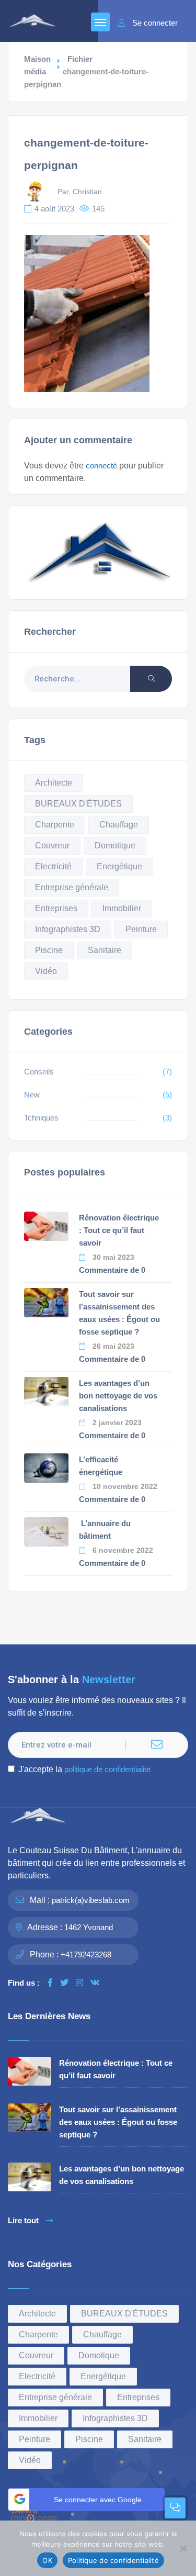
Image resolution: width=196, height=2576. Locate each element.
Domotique (115, 845)
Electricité (53, 866)
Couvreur (52, 845)
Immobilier (122, 908)
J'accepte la (84, 1769)
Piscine (49, 950)
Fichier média (58, 65)
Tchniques (41, 1118)
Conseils (39, 1072)
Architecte (54, 783)
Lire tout (23, 2221)
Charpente (55, 825)
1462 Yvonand (89, 1927)
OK (47, 2560)
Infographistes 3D (68, 929)
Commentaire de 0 (112, 1270)
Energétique (119, 866)
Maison (37, 59)
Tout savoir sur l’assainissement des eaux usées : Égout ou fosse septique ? (118, 2122)
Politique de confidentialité (113, 2560)
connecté (101, 466)
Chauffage (119, 825)
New (32, 1095)
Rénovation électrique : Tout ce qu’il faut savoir (119, 1230)
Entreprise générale (72, 887)
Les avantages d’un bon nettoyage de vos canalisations (118, 1396)
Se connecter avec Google (98, 2500)
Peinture (141, 929)
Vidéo (46, 971)
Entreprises (56, 908)
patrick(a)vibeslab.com (91, 1900)
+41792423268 (86, 1955)
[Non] (183, 2548)
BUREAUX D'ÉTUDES (78, 804)
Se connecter (155, 23)
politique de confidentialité (107, 1769)
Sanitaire (105, 950)
